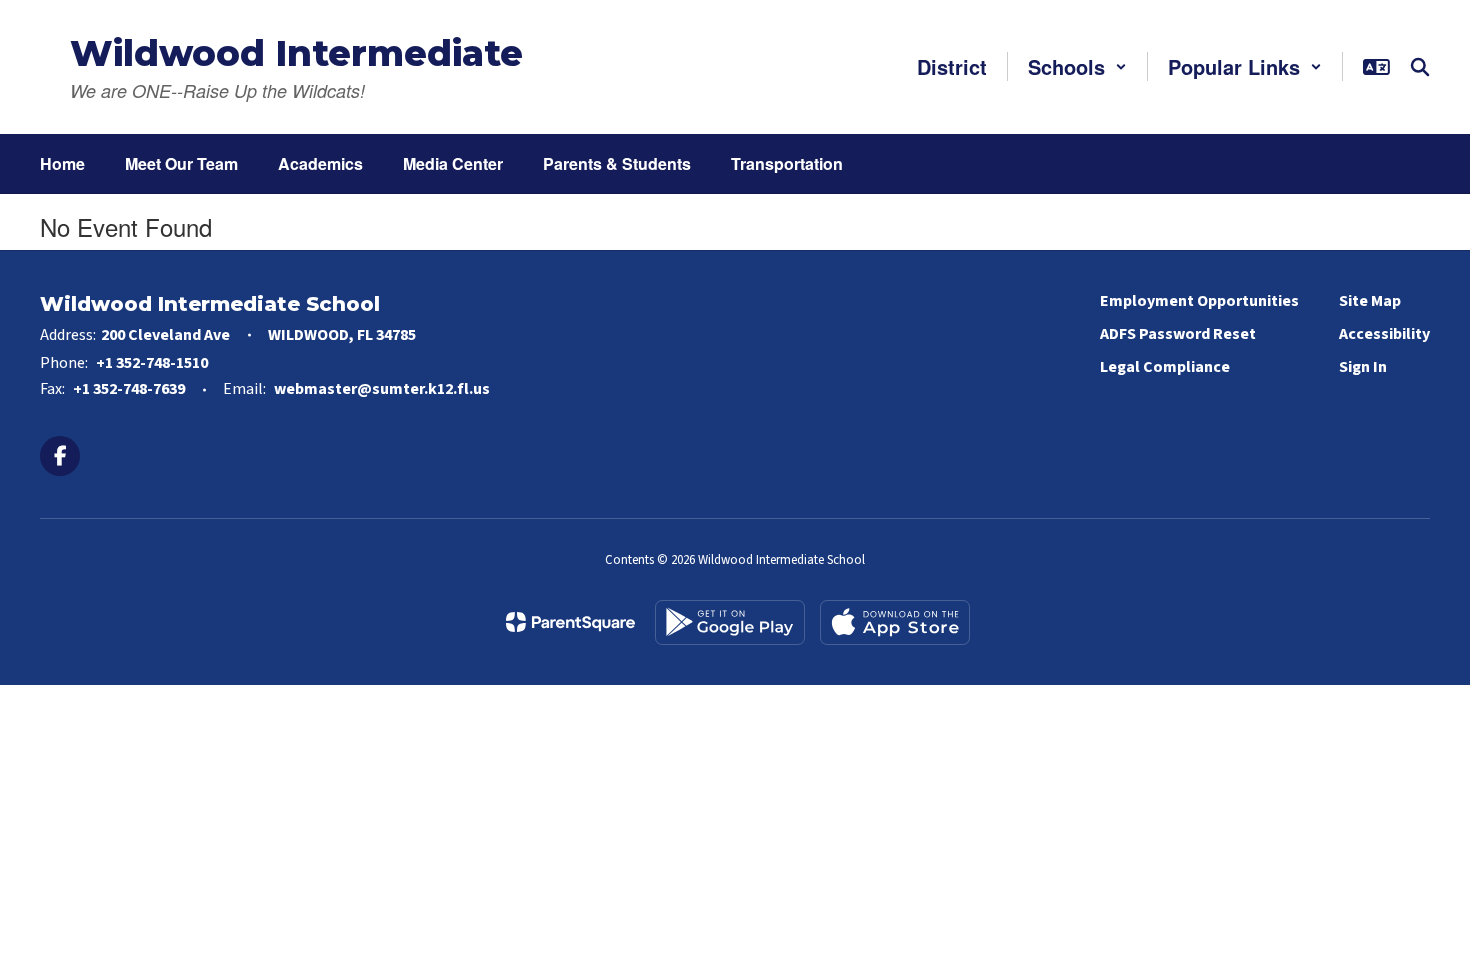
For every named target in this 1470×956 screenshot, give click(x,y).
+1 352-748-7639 (129, 389)
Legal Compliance (1165, 367)
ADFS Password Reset (1178, 334)
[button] (1077, 66)
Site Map (1370, 301)
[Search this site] (1420, 67)
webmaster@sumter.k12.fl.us (382, 389)
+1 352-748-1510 (152, 363)
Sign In (1363, 367)
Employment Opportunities (1199, 301)
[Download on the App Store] (895, 622)
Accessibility (1384, 334)
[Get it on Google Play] (730, 622)
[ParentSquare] (570, 622)
